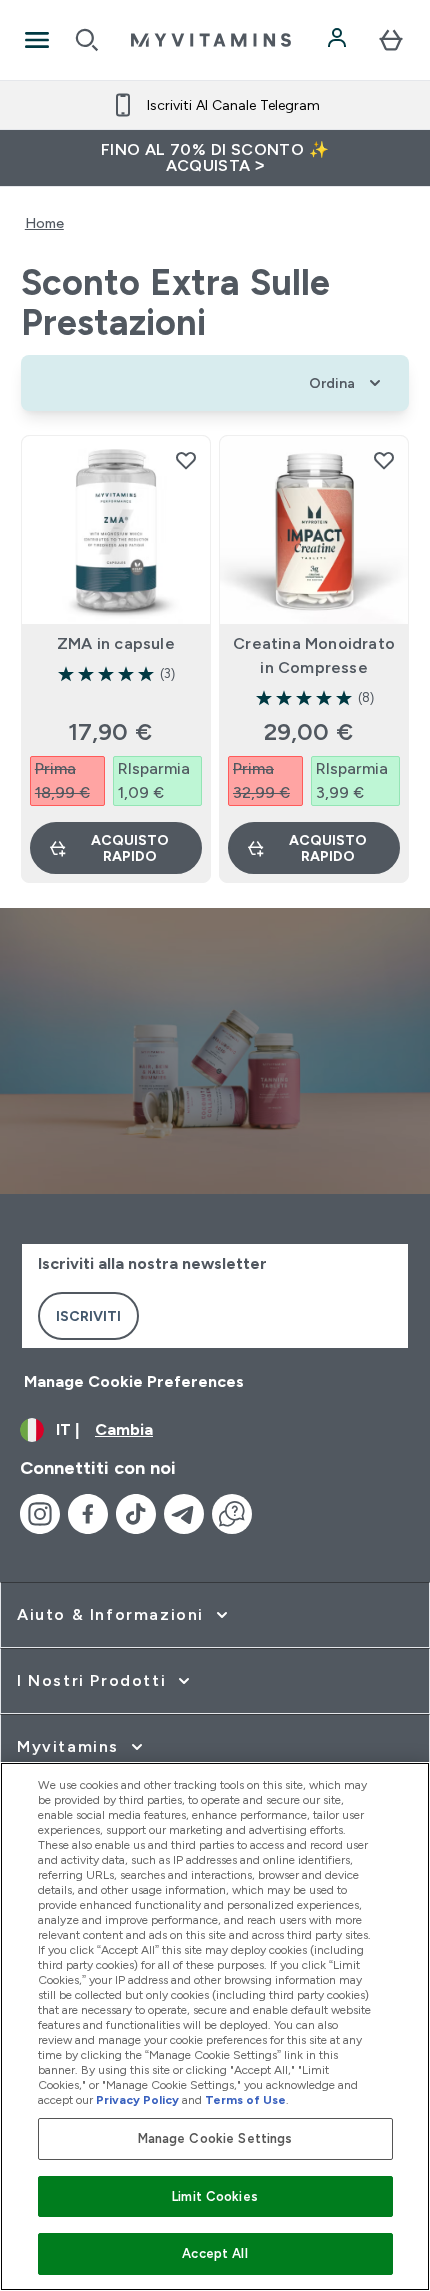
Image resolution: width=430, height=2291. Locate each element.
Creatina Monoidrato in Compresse (314, 655)
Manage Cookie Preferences (134, 1381)
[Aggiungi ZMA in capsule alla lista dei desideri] (186, 460)
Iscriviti (88, 1316)
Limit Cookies (215, 2196)
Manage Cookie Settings (215, 2138)
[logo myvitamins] (211, 40)
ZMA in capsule (116, 643)
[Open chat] (232, 1514)
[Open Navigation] (37, 40)
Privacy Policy (137, 2100)
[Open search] (87, 40)
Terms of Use (245, 2100)
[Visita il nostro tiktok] (136, 1514)
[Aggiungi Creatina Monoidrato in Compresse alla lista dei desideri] (384, 460)
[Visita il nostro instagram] (40, 1514)
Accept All (214, 2253)
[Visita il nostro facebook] (88, 1514)
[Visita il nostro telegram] (184, 1514)
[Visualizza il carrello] (391, 40)
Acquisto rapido (130, 848)
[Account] (339, 40)
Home (44, 223)
